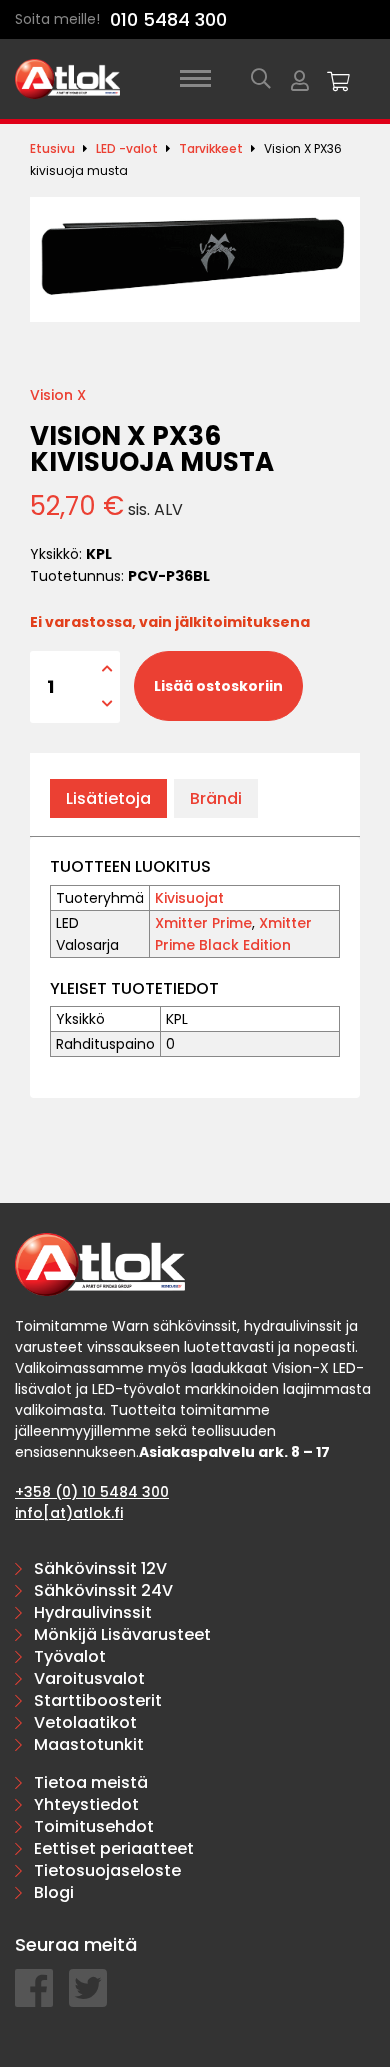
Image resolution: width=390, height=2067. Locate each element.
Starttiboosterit (98, 1700)
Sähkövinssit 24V (103, 1590)
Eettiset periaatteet (114, 1848)
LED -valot (127, 148)
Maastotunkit (89, 1744)
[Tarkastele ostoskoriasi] (339, 79)
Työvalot (70, 1656)
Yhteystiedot (86, 1804)
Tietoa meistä (91, 1782)
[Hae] (261, 79)
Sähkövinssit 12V (100, 1568)
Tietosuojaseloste (107, 1870)
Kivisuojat (189, 898)
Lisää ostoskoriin (218, 686)
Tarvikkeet (211, 148)
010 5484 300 (168, 19)
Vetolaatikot (85, 1722)
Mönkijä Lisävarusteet (122, 1634)
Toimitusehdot (94, 1826)
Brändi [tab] (216, 798)
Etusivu (52, 148)
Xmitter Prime (203, 923)
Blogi (54, 1892)
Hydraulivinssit (93, 1612)
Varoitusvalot (89, 1678)
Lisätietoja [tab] (108, 798)
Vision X (58, 395)
